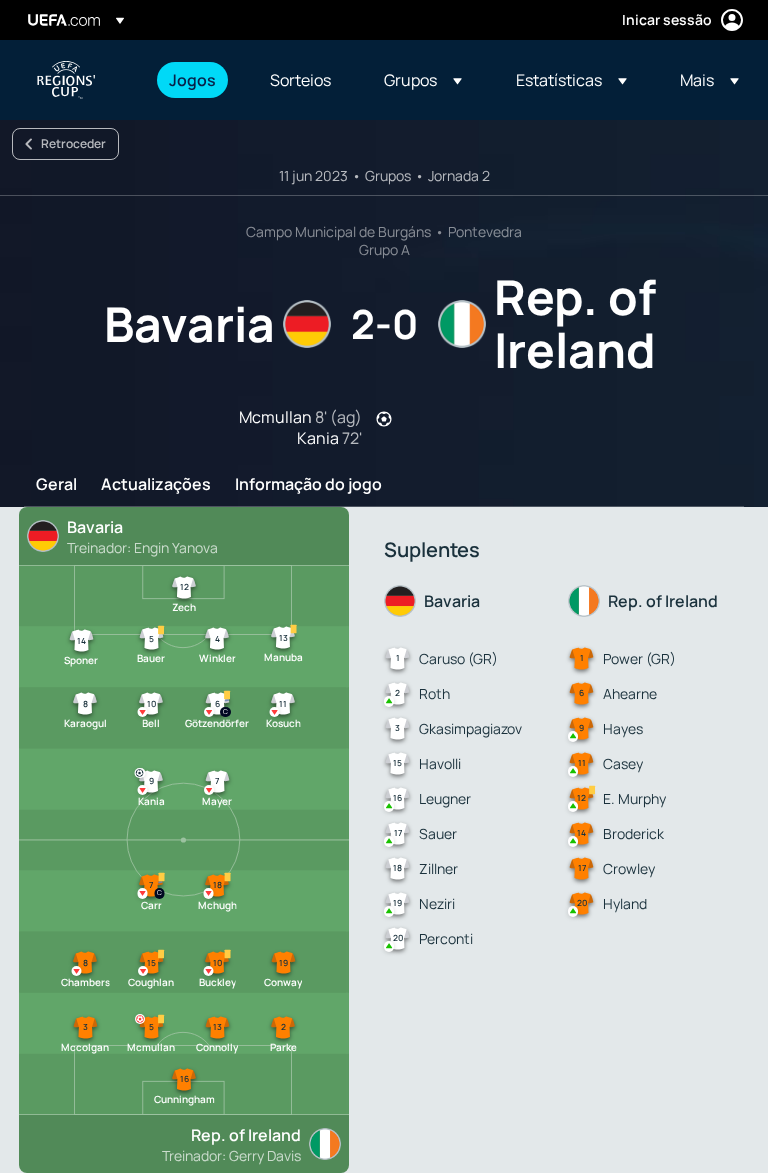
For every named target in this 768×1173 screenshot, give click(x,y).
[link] (192, 80)
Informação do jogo (308, 485)
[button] (423, 80)
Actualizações (156, 485)
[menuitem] (194, 80)
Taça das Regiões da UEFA (66, 80)
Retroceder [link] (73, 143)
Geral (56, 485)
